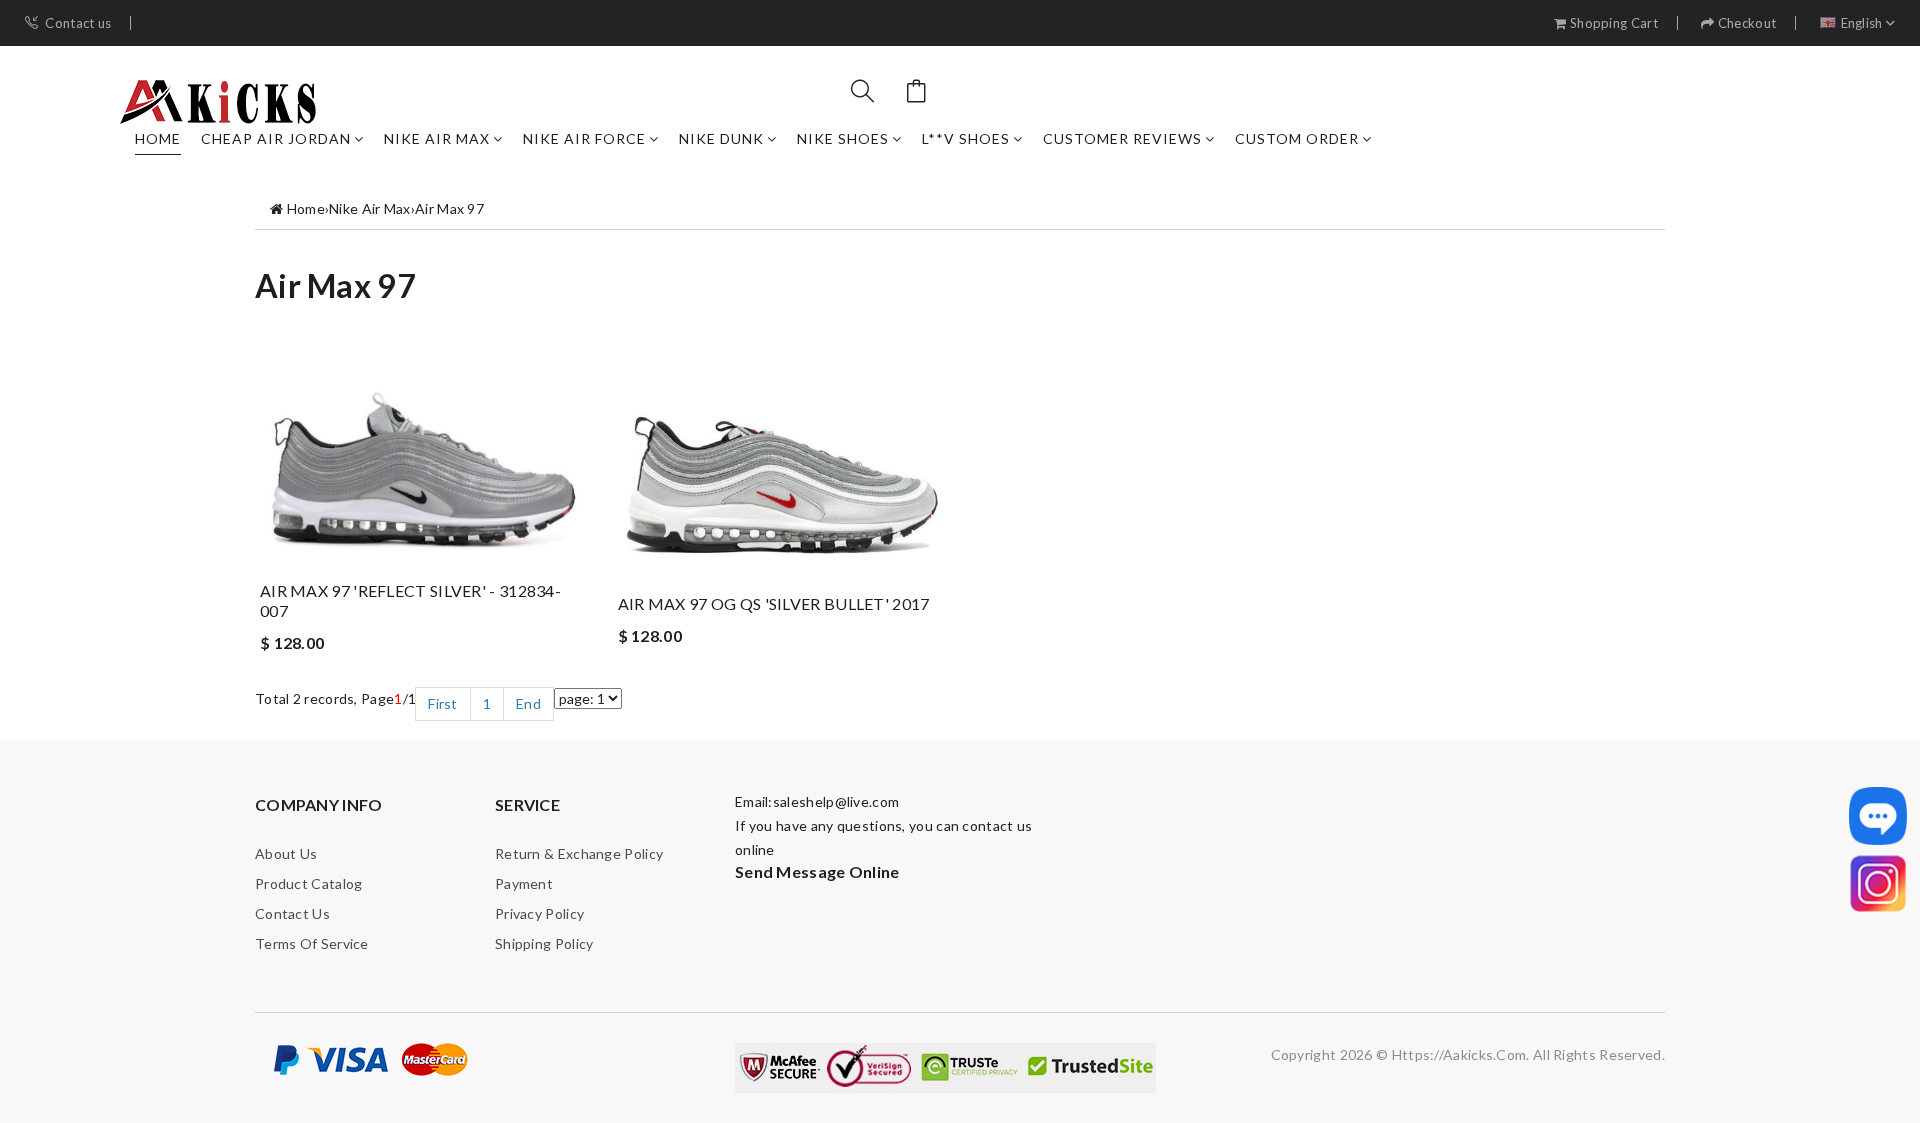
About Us (286, 853)
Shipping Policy (544, 943)
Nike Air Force (584, 138)
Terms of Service (312, 943)
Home (158, 138)
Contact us (78, 23)
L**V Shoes (966, 138)
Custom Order (1297, 138)
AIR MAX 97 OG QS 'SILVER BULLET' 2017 (774, 603)
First (443, 703)
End (528, 703)
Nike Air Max (437, 138)
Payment (524, 883)
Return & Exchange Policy (579, 853)
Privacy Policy (539, 913)
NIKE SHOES (843, 138)
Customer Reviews (1122, 138)
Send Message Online (817, 871)
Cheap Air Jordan (276, 138)
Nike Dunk (721, 138)
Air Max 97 (449, 208)
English (1862, 23)
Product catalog (309, 883)
